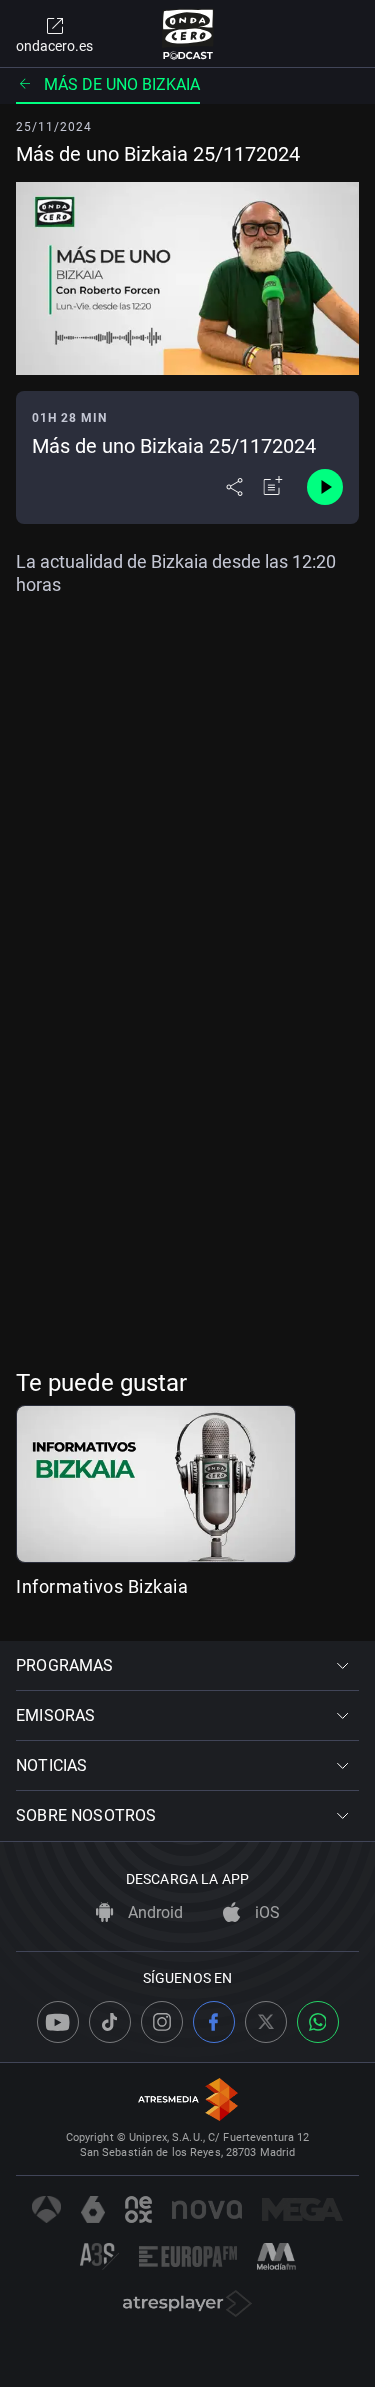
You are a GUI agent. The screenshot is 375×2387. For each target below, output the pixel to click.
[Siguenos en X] (266, 2022)
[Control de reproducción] (325, 487)
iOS (265, 1912)
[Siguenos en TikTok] (110, 2022)
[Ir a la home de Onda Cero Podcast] (187, 34)
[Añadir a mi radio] (273, 487)
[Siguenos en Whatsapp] (318, 2022)
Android (153, 1912)
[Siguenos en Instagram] (162, 2022)
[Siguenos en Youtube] (58, 2022)
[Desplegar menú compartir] (234, 487)
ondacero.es (54, 46)
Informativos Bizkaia (102, 1586)
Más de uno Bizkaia (122, 84)
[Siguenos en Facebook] (214, 2022)
